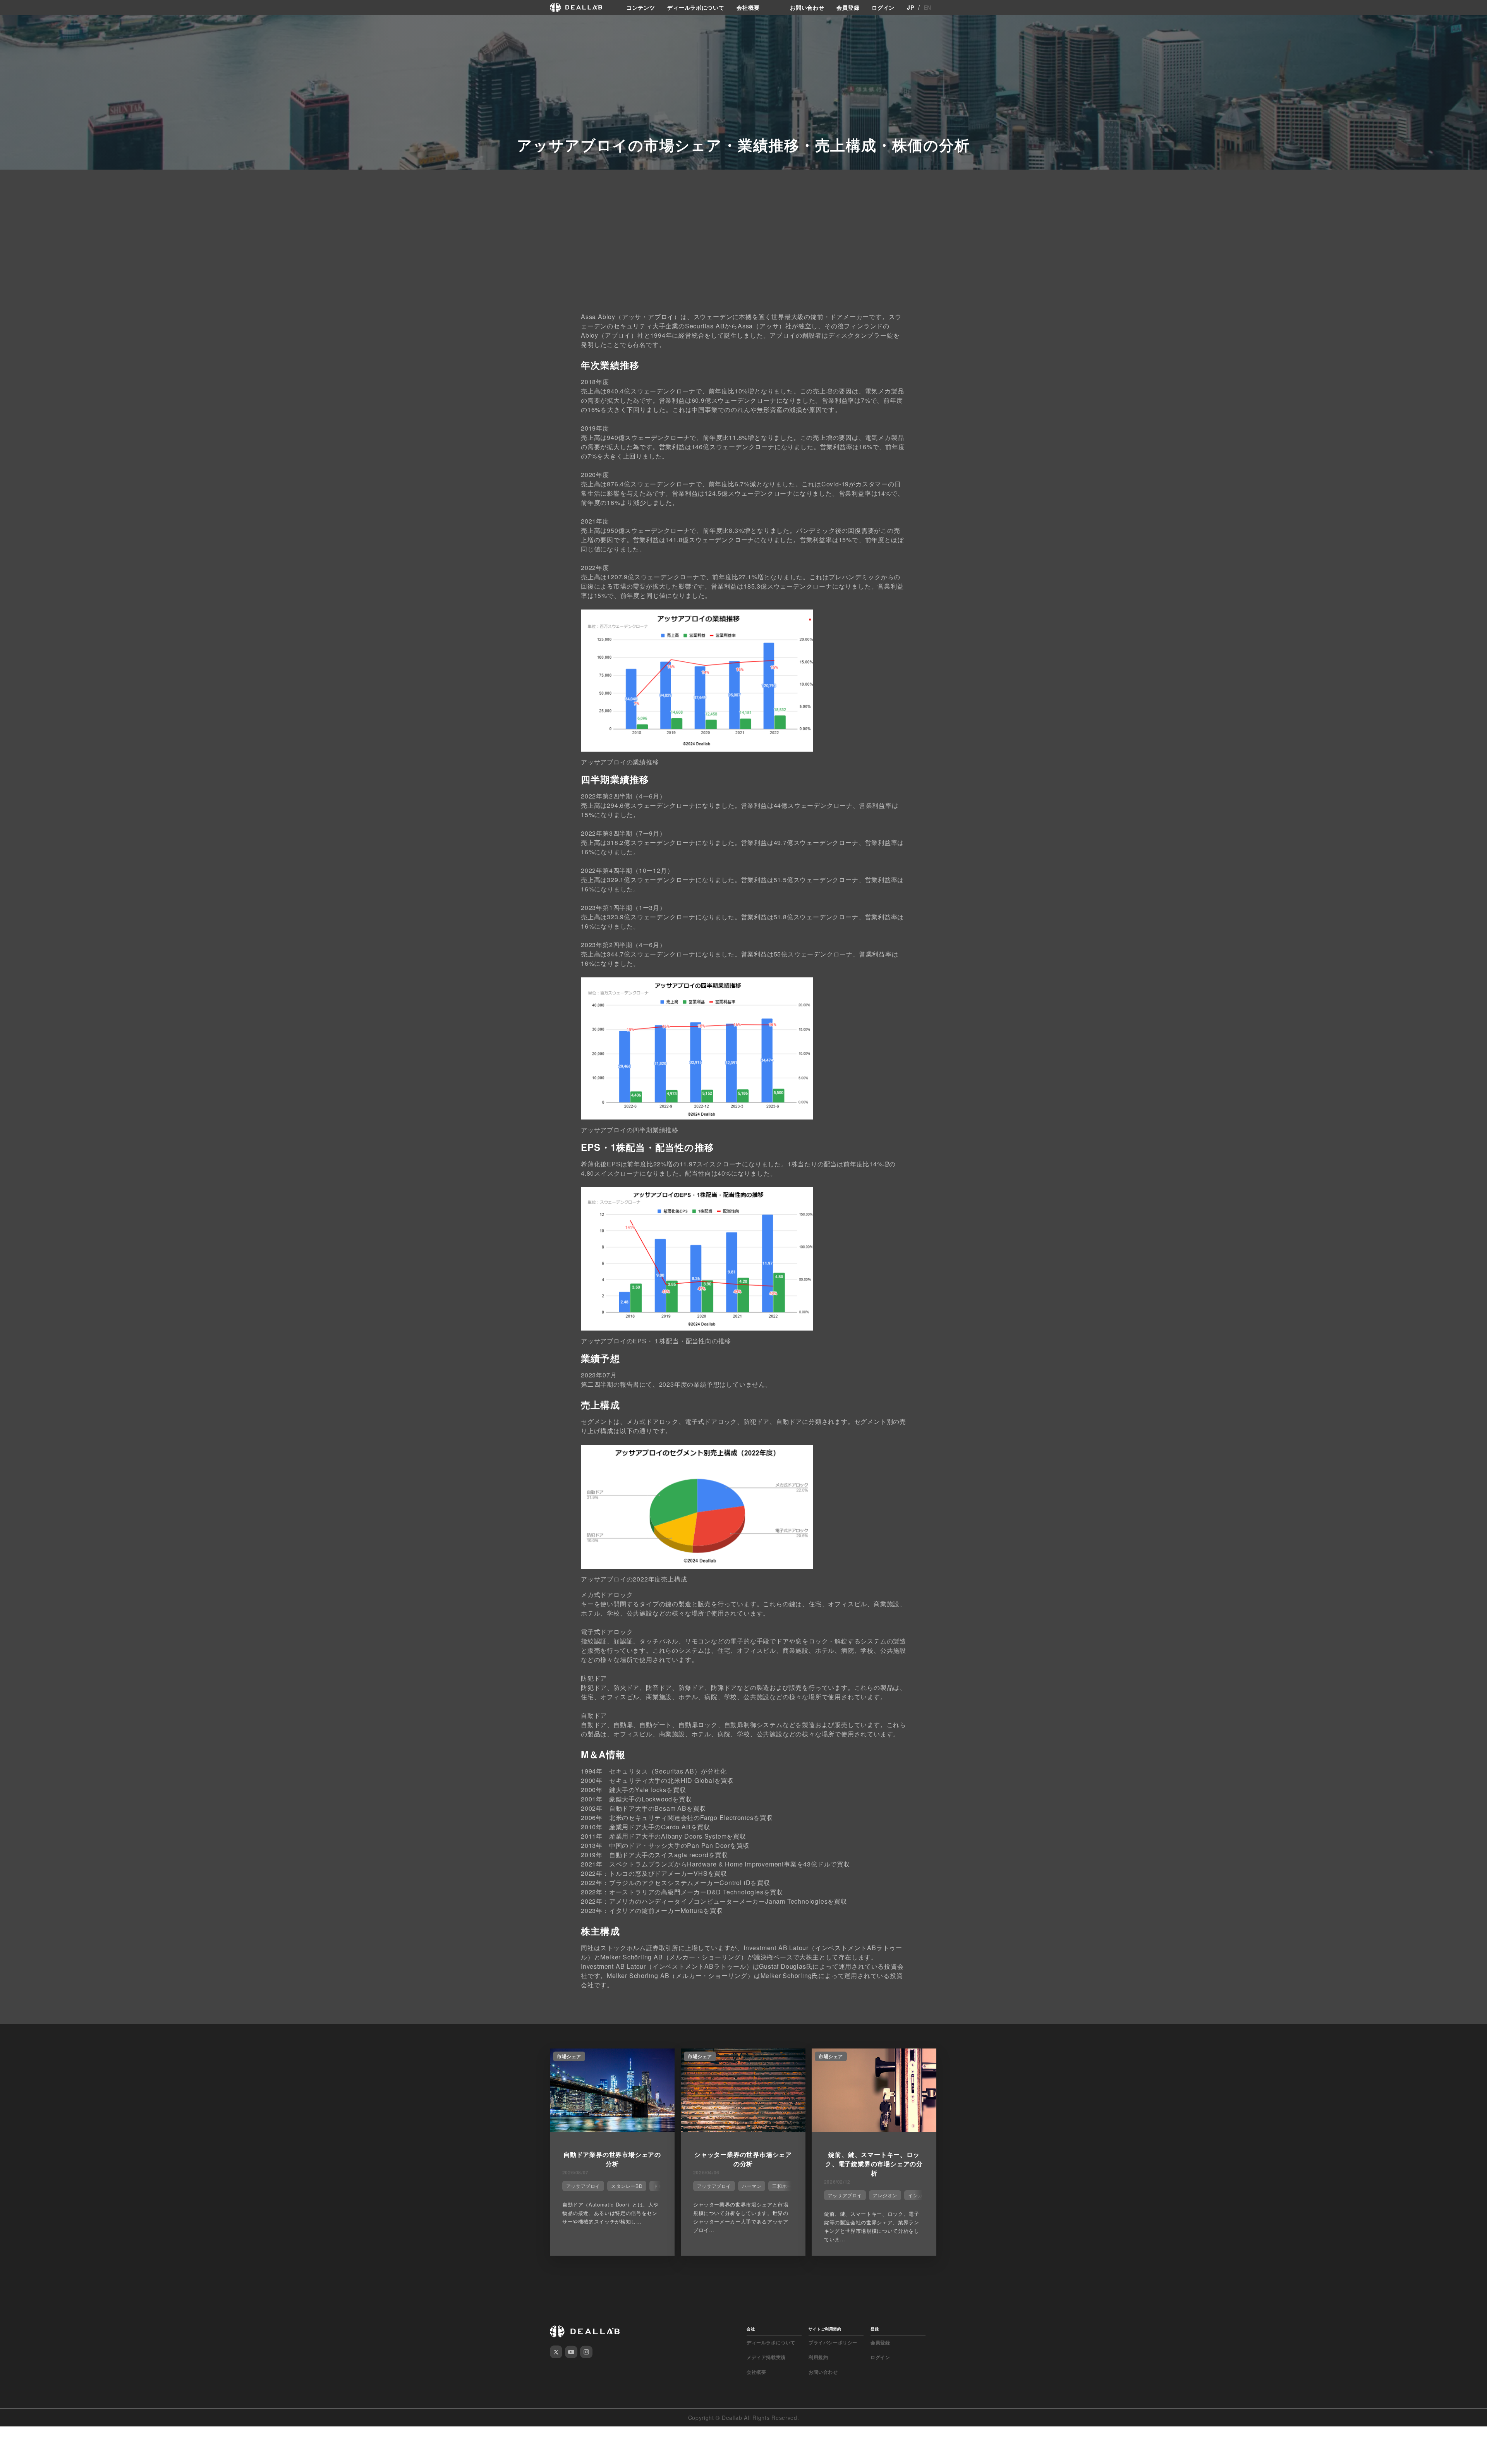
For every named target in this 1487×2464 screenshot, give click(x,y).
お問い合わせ (807, 7)
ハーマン (752, 2186)
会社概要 (748, 7)
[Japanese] (27, 24)
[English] (14, 24)
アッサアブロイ (583, 2186)
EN (927, 7)
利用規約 (818, 2357)
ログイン (883, 7)
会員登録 (848, 7)
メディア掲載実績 (766, 2357)
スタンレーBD (627, 2186)
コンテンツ (641, 7)
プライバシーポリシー (833, 2342)
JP (910, 7)
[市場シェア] (612, 2129)
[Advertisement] (743, 249)
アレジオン (885, 2195)
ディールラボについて (696, 7)
